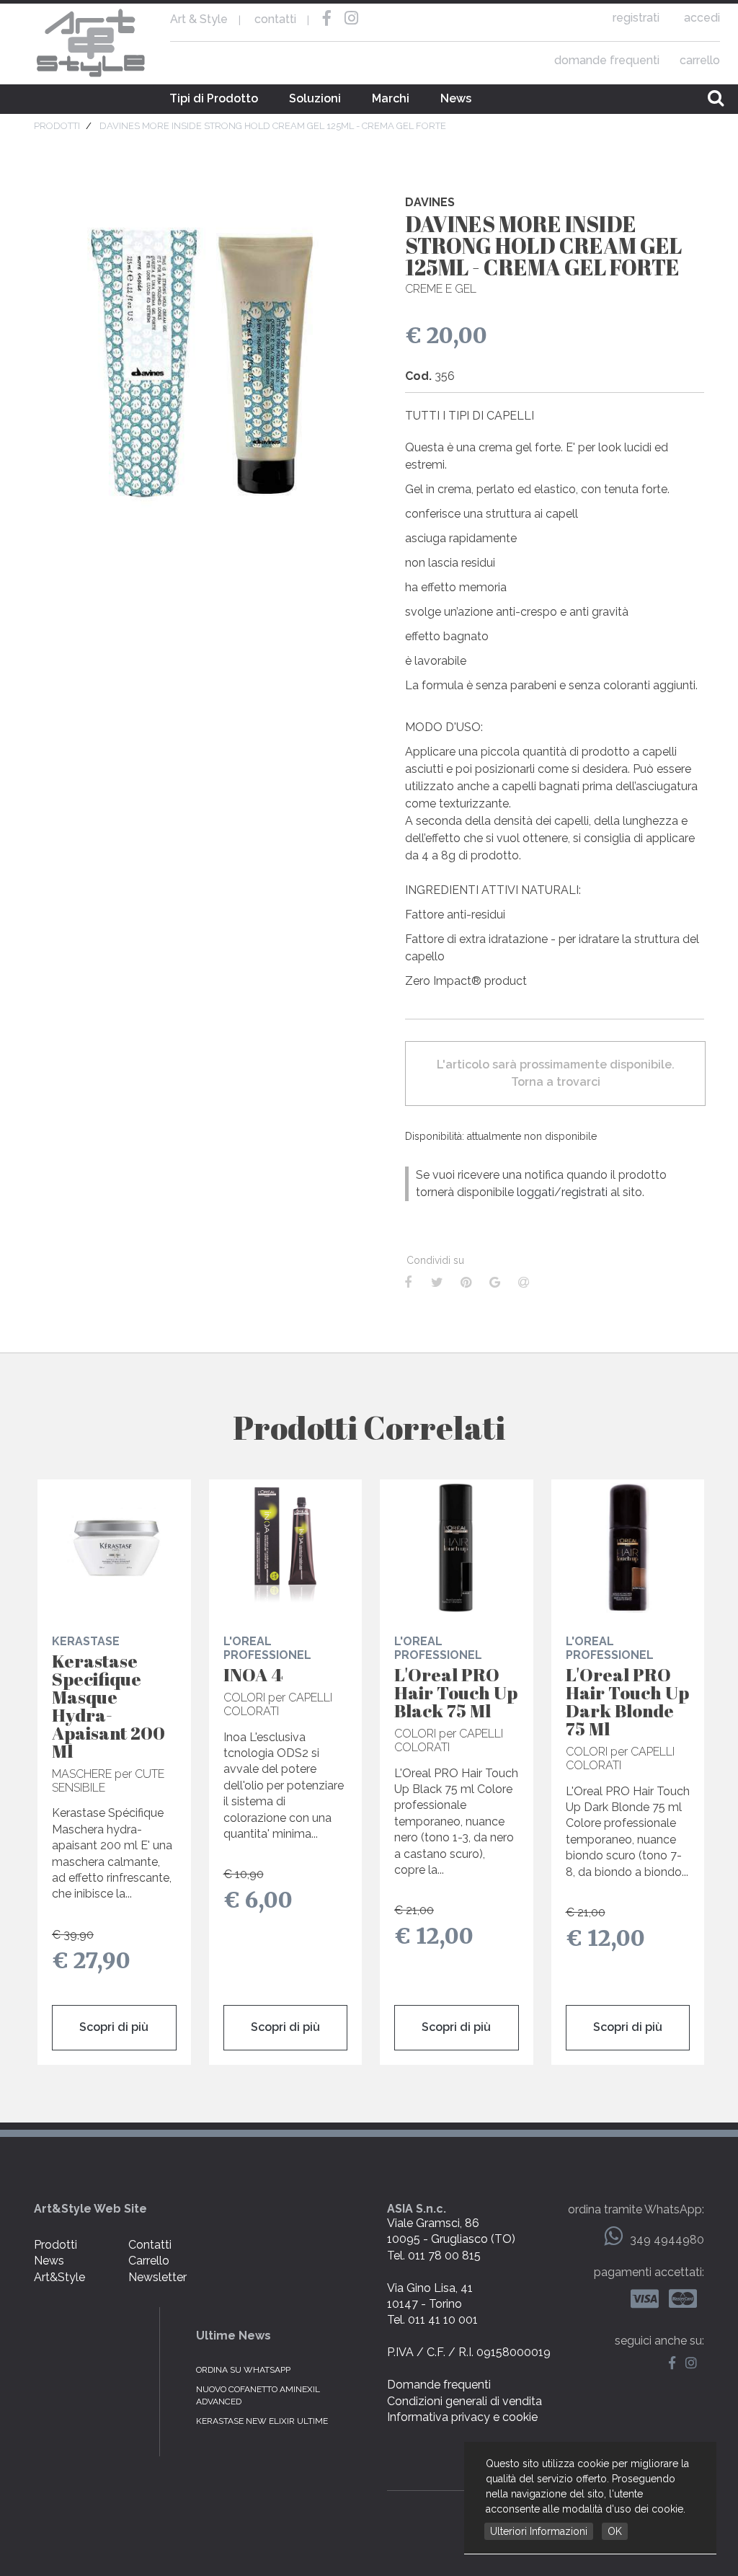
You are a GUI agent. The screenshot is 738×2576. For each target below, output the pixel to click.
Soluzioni (315, 98)
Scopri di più (114, 2027)
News (456, 98)
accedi (702, 18)
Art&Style (59, 2277)
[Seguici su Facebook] (676, 2364)
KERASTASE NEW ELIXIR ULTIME (262, 2421)
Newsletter (157, 2277)
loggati (535, 1192)
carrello (700, 60)
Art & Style (92, 43)
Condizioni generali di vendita (464, 2401)
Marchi (391, 98)
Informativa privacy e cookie (462, 2417)
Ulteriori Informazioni (539, 2531)
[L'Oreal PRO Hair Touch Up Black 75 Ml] (457, 1548)
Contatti (150, 2245)
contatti (275, 19)
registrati (636, 18)
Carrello (149, 2261)
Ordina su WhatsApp (243, 2370)
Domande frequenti (439, 2385)
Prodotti (55, 2245)
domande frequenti (607, 60)
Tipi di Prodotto (214, 98)
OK (615, 2531)
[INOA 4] (286, 1548)
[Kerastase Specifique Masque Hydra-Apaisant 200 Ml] (114, 1548)
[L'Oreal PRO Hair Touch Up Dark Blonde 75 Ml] (628, 1548)
